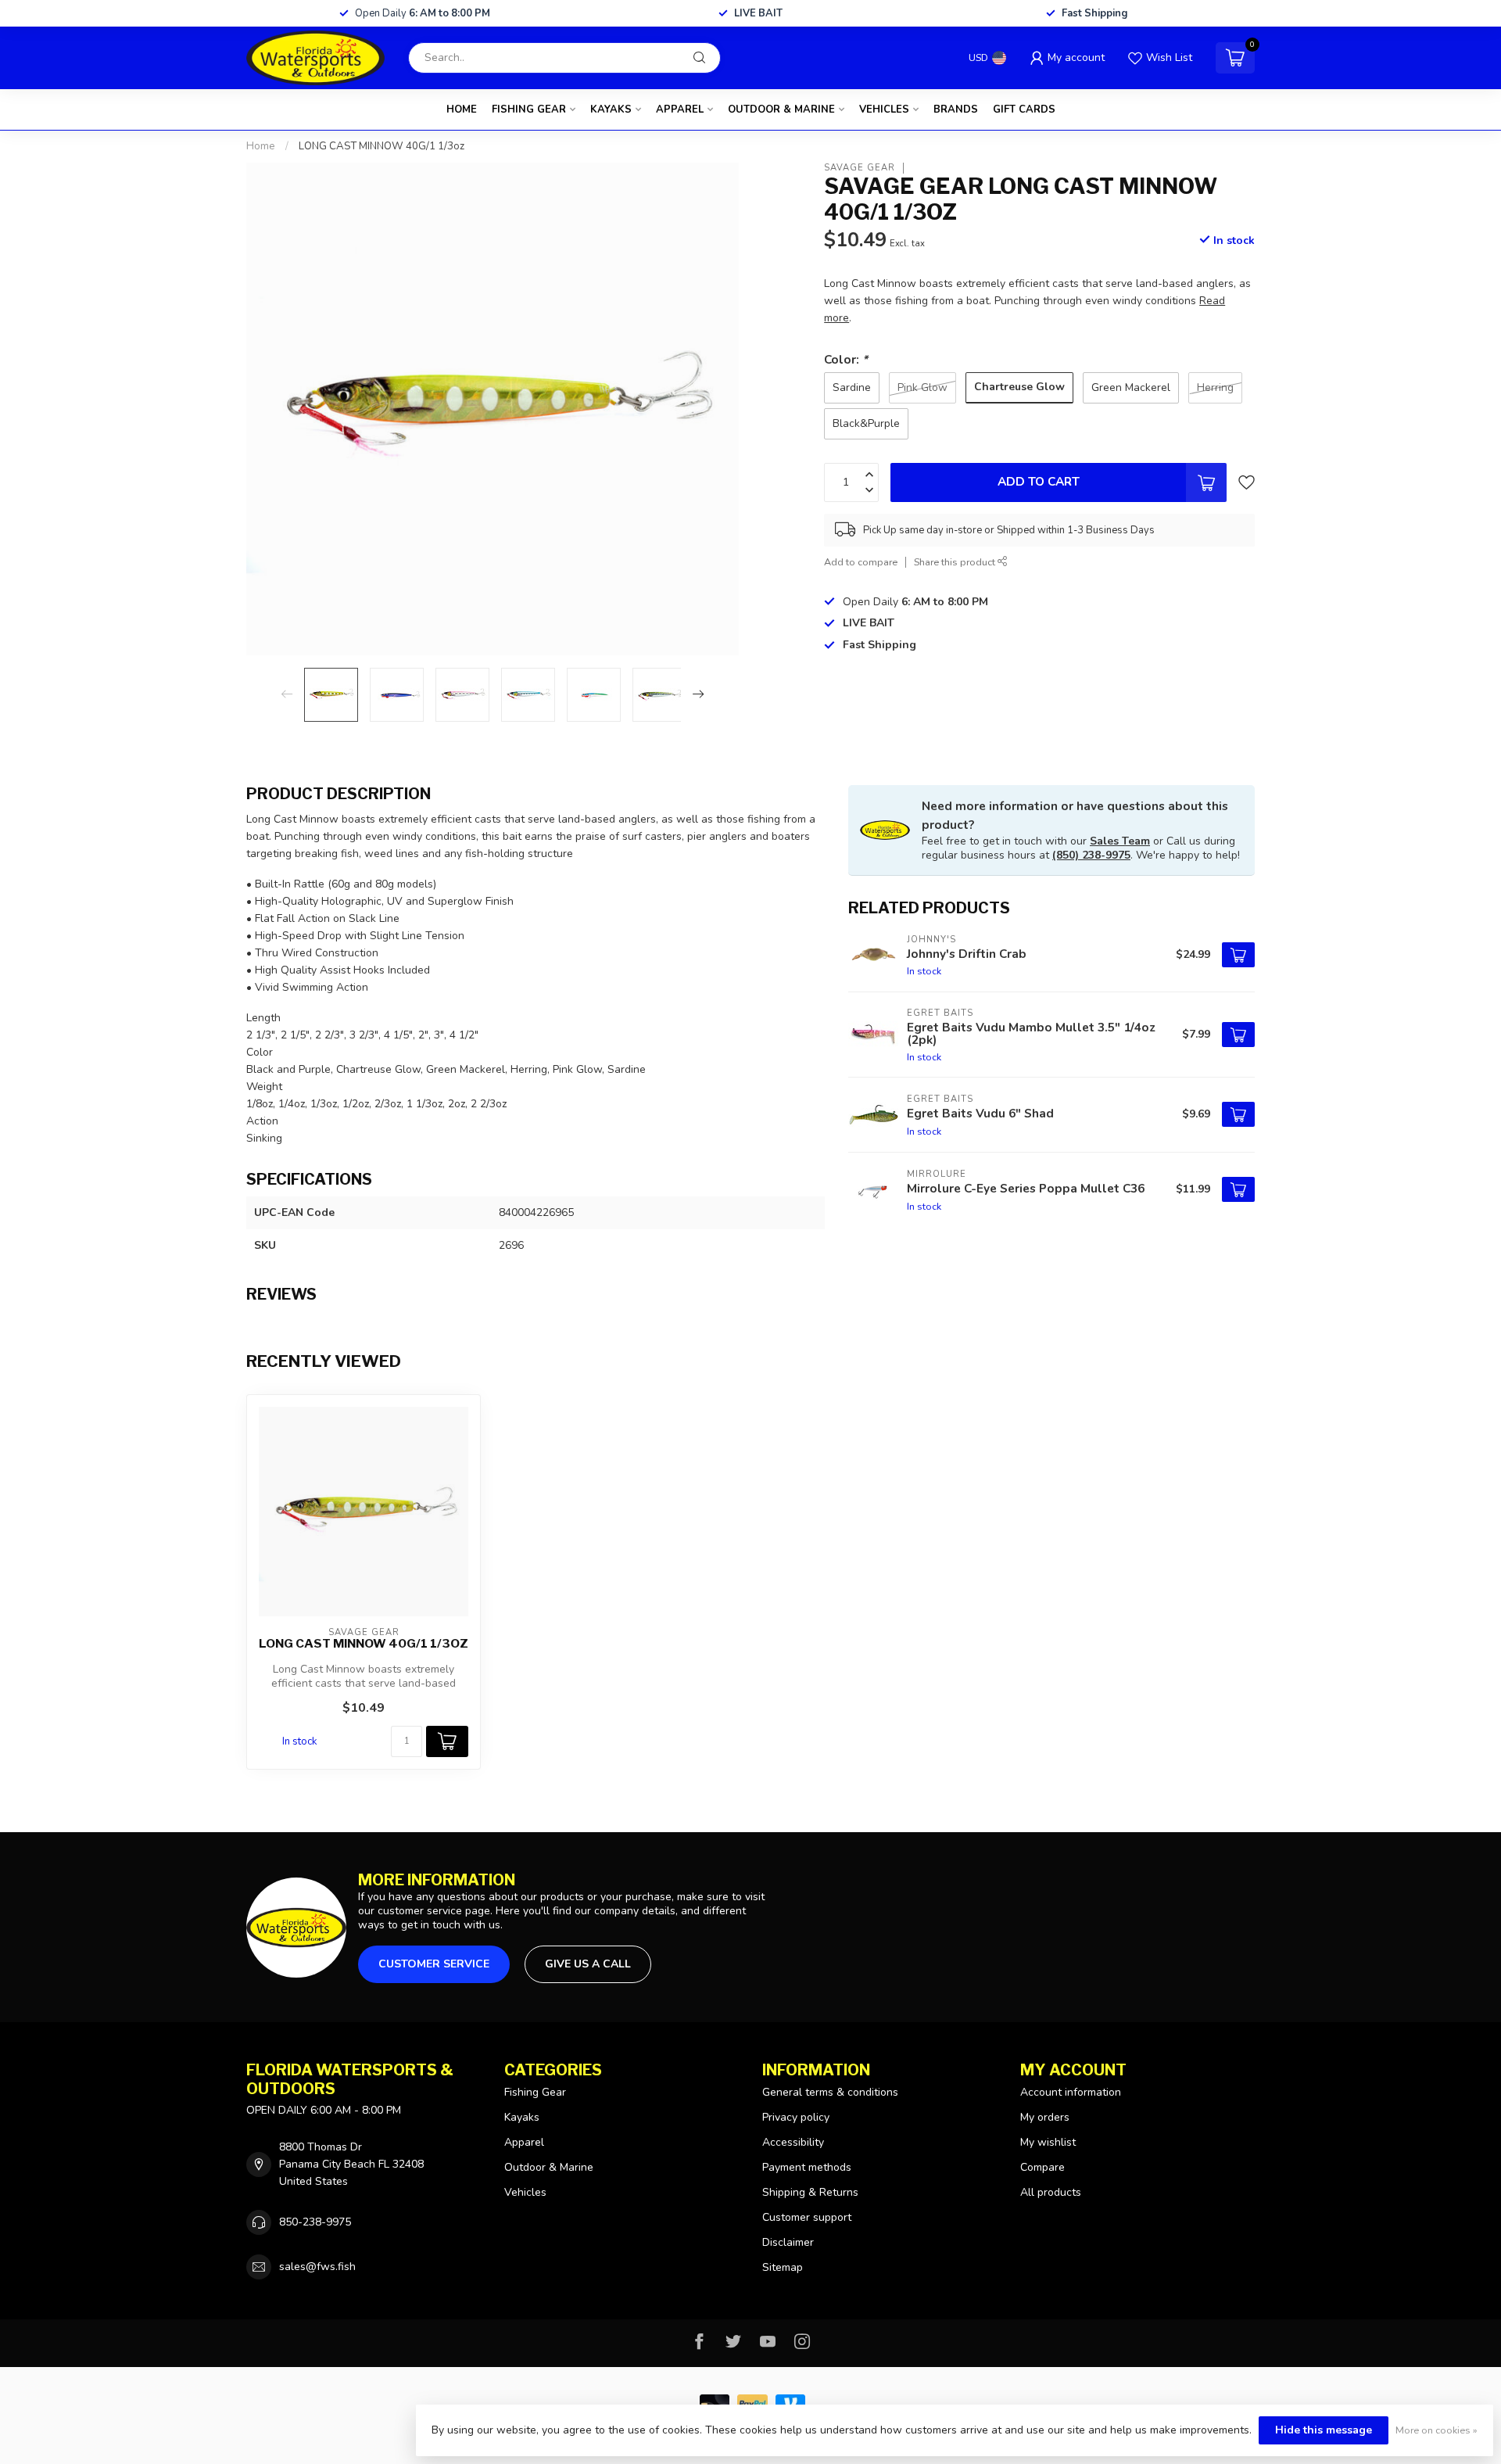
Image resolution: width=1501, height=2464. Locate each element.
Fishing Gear (529, 109)
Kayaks (611, 109)
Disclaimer (788, 2242)
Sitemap (783, 2267)
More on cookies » (1437, 2430)
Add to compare (861, 562)
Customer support (807, 2217)
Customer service (434, 1964)
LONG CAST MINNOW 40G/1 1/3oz (382, 146)
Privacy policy (796, 2117)
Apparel (680, 109)
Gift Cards (1024, 109)
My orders (1045, 2117)
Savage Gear (860, 168)
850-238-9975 (315, 2222)
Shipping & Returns (810, 2192)
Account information (1071, 2092)
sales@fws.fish (317, 2267)
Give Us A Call (588, 1964)
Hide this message (1324, 2430)
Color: (846, 359)
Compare (1042, 2167)
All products (1051, 2192)
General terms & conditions (830, 2092)
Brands (956, 109)
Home (462, 109)
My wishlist (1048, 2142)
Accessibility (793, 2142)
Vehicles (884, 109)
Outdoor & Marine (781, 109)
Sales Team (1120, 841)
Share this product (956, 562)
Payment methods (807, 2167)
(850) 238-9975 (1091, 855)
